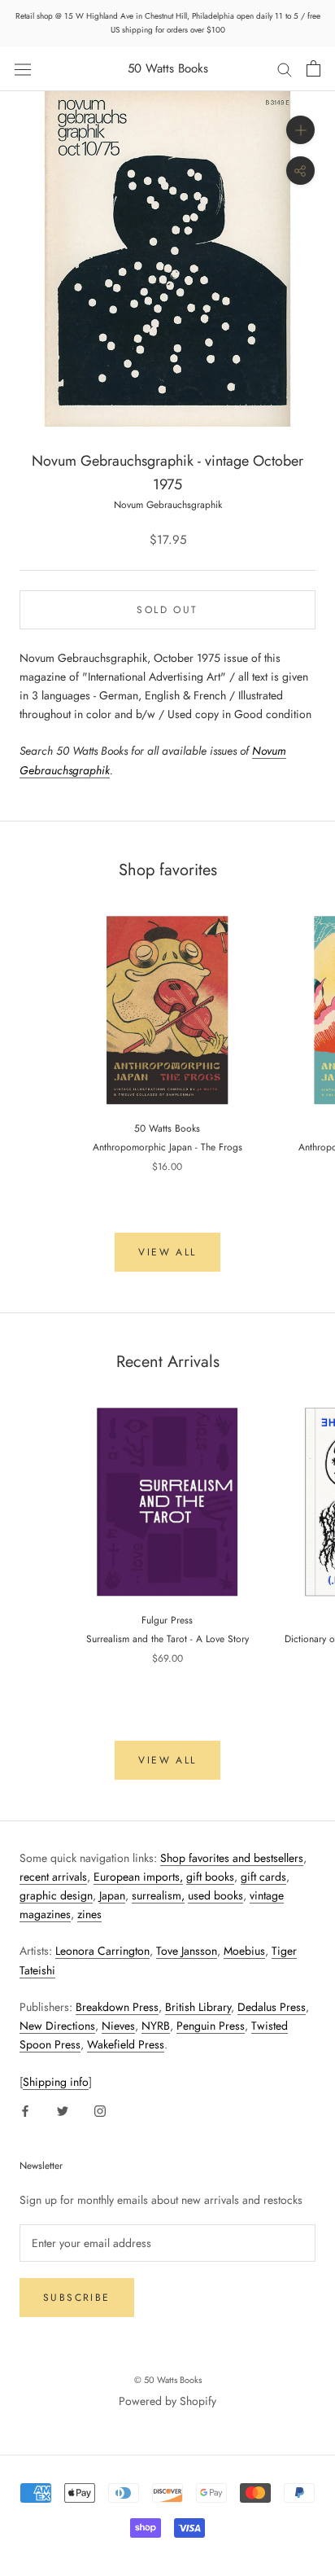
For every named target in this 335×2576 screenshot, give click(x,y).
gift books (210, 1877)
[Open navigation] (23, 68)
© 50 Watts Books (168, 2380)
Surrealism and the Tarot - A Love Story (167, 1639)
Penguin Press (211, 2026)
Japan (112, 1895)
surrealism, (158, 1895)
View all (167, 1252)
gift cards (263, 1877)
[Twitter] (63, 2110)
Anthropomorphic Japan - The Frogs (167, 1147)
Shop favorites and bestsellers (232, 1858)
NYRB (156, 2026)
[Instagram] (100, 2110)
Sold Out (167, 610)
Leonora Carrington (102, 1951)
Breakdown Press (117, 2007)
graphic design (56, 1895)
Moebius (244, 1951)
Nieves (118, 2026)
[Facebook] (25, 2110)
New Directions (57, 2026)
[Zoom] (300, 130)
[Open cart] (313, 68)
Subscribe (77, 2298)
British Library (198, 2007)
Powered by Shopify (167, 2401)
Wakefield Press (126, 2044)
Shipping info (56, 2082)
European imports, (138, 1877)
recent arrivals (53, 1877)
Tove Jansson (187, 1951)
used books (215, 1895)
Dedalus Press (272, 2007)
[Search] (285, 69)
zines (89, 1914)
